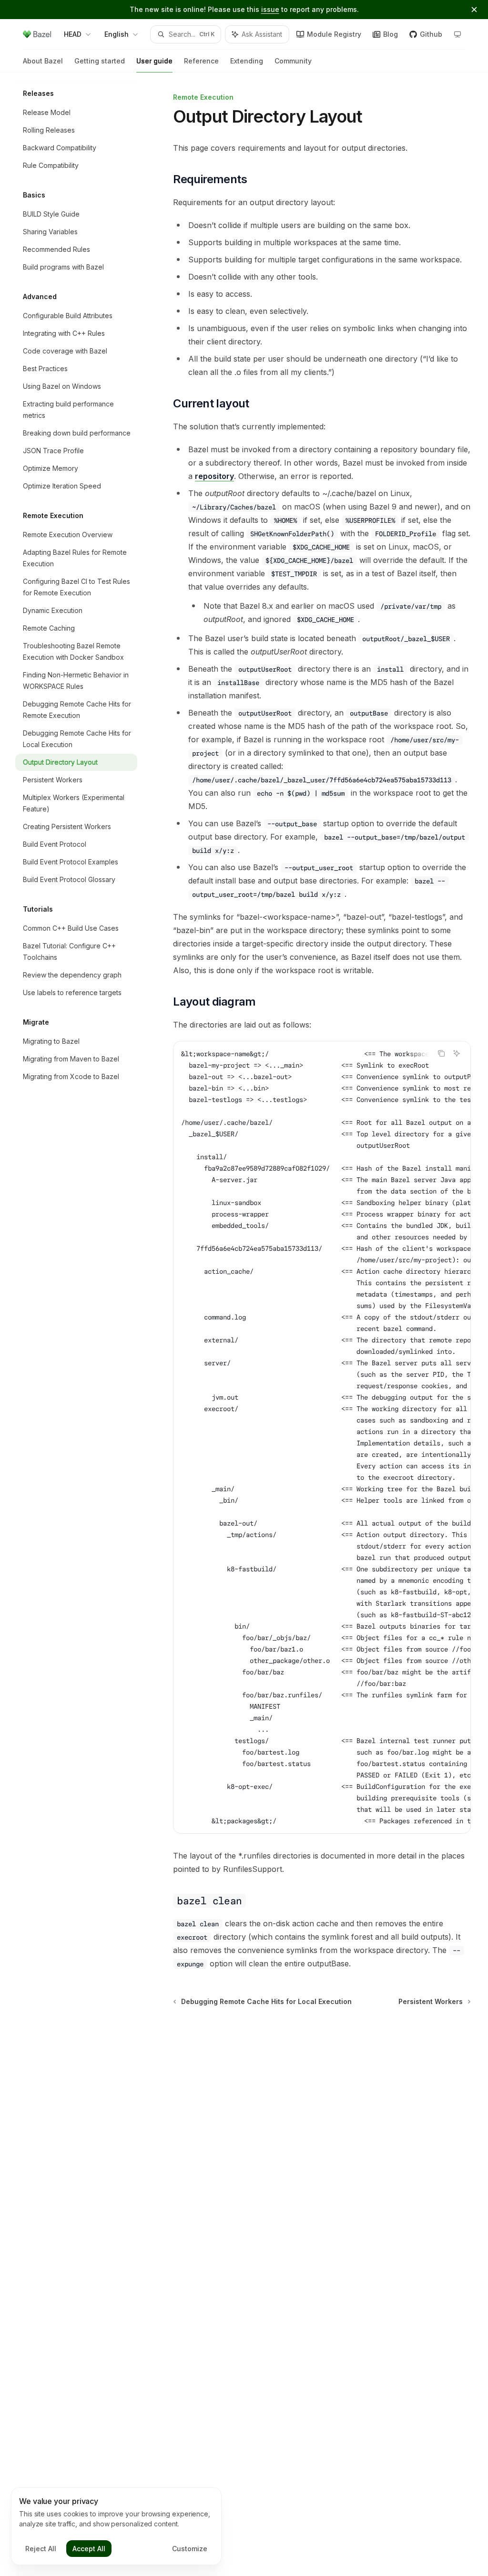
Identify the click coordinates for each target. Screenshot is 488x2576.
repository (214, 476)
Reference (201, 61)
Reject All (41, 2549)
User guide (154, 61)
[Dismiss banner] (474, 10)
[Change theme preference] (457, 34)
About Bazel (43, 61)
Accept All (89, 2549)
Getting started (100, 61)
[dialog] (116, 2526)
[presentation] (322, 1437)
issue (270, 9)
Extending (247, 61)
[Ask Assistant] (457, 1053)
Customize (190, 2549)
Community (293, 61)
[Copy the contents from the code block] (441, 1053)
